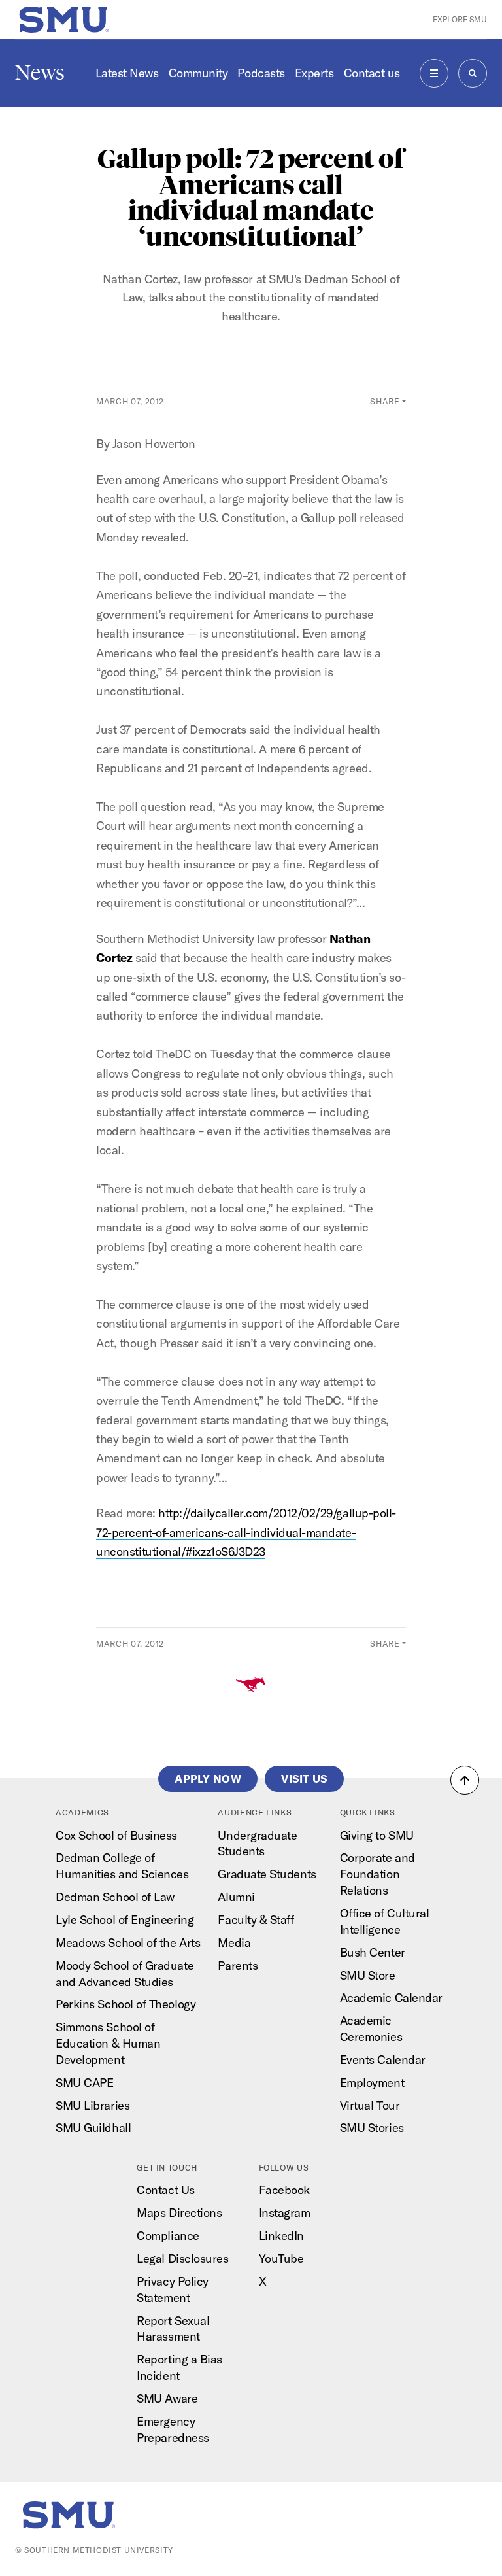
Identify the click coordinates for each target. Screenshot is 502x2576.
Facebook (284, 2190)
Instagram (285, 2213)
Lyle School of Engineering (125, 1920)
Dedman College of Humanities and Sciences (122, 1866)
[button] (465, 1780)
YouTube (281, 2258)
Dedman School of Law (115, 1897)
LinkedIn (281, 2236)
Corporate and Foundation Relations (377, 1874)
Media (234, 1943)
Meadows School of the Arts (128, 1943)
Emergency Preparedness (173, 2430)
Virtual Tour (370, 2105)
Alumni (236, 1897)
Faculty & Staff (256, 1920)
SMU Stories (372, 2128)
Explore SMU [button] (460, 19)
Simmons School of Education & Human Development (108, 2043)
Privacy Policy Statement (173, 2290)
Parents (238, 1966)
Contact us (372, 73)
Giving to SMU (377, 1835)
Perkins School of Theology (125, 2004)
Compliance (168, 2236)
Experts (314, 73)
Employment (372, 2083)
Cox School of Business (116, 1835)
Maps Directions (179, 2213)
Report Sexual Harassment (173, 2329)
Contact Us (165, 2190)
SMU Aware (167, 2398)
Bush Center (373, 1952)
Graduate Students (267, 1874)
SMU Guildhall (93, 2128)
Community (198, 73)
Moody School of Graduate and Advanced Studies (125, 1974)
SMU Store (368, 1975)
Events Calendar (383, 2060)
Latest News (127, 73)
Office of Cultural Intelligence (385, 1921)
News (40, 73)
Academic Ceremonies (371, 2029)
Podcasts (261, 73)
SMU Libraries (92, 2105)
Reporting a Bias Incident (179, 2367)
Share (385, 401)
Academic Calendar (391, 1998)
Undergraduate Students (257, 1844)
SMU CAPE (84, 2083)
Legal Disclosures (182, 2258)
